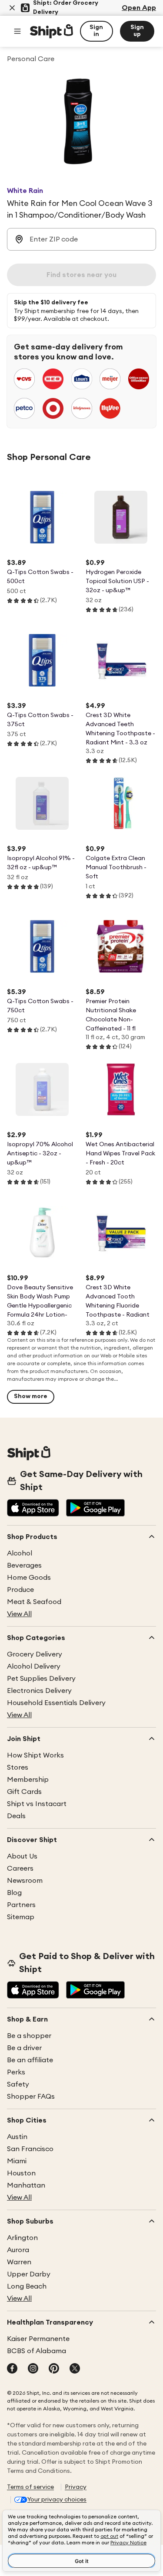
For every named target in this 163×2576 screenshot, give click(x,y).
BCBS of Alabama (37, 2351)
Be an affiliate (30, 2060)
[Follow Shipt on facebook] (12, 2369)
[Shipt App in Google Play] (95, 1509)
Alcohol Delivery (34, 1666)
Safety (18, 2084)
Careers (20, 1868)
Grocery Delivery (35, 1654)
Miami (17, 2161)
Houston (21, 2173)
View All (19, 1614)
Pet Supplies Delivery (41, 1679)
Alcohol (20, 1553)
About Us (22, 1856)
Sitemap (21, 1917)
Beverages (24, 1565)
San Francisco (30, 2149)
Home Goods (29, 1578)
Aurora (18, 2250)
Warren (19, 2262)
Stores (18, 1767)
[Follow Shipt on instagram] (33, 2369)
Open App (139, 8)
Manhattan (26, 2185)
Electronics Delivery (39, 1691)
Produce (20, 1590)
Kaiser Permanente (38, 2339)
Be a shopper (29, 2036)
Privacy (76, 2487)
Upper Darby (29, 2274)
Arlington (22, 2238)
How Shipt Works (35, 1755)
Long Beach (27, 2286)
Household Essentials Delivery (56, 1703)
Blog (14, 1893)
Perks (16, 2072)
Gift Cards (24, 1792)
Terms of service (30, 2487)
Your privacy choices (57, 2500)
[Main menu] (17, 31)
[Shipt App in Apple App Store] (33, 1509)
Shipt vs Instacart (37, 1804)
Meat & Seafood (34, 1602)
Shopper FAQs (31, 2097)
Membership (28, 1780)
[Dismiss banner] (12, 8)
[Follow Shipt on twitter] (75, 2369)
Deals (16, 1816)
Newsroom (25, 1881)
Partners (21, 1905)
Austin (17, 2137)
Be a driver (24, 2048)
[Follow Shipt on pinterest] (54, 2369)
